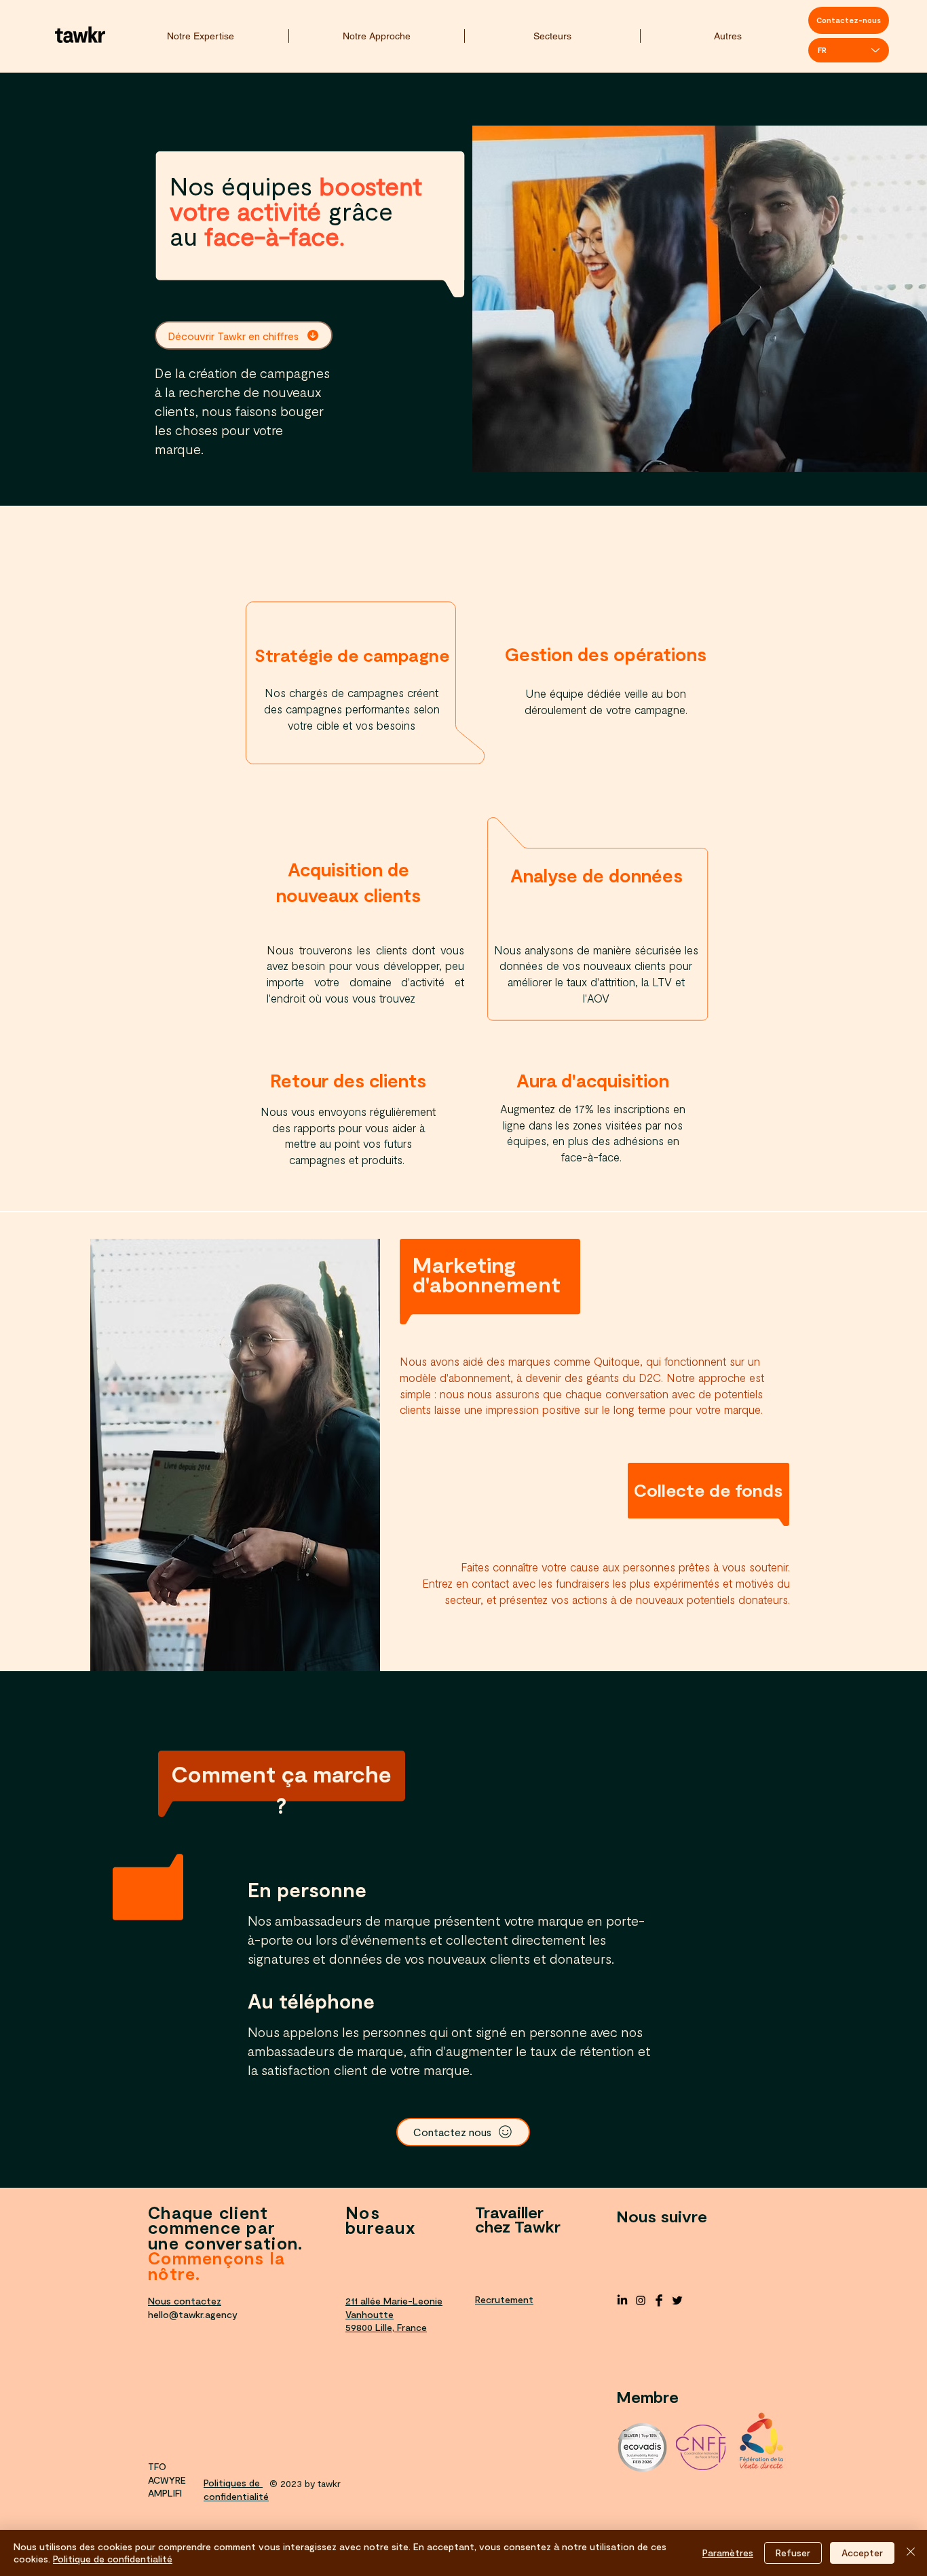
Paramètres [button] (728, 2553)
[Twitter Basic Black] (677, 2300)
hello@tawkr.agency (193, 2314)
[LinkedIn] (622, 2300)
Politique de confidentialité (113, 2559)
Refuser (793, 2553)
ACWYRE (167, 2480)
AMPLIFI (165, 2493)
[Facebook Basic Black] (659, 2300)
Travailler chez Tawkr (518, 2219)
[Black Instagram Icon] (641, 2300)
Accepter (862, 2553)
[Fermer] (911, 2553)
